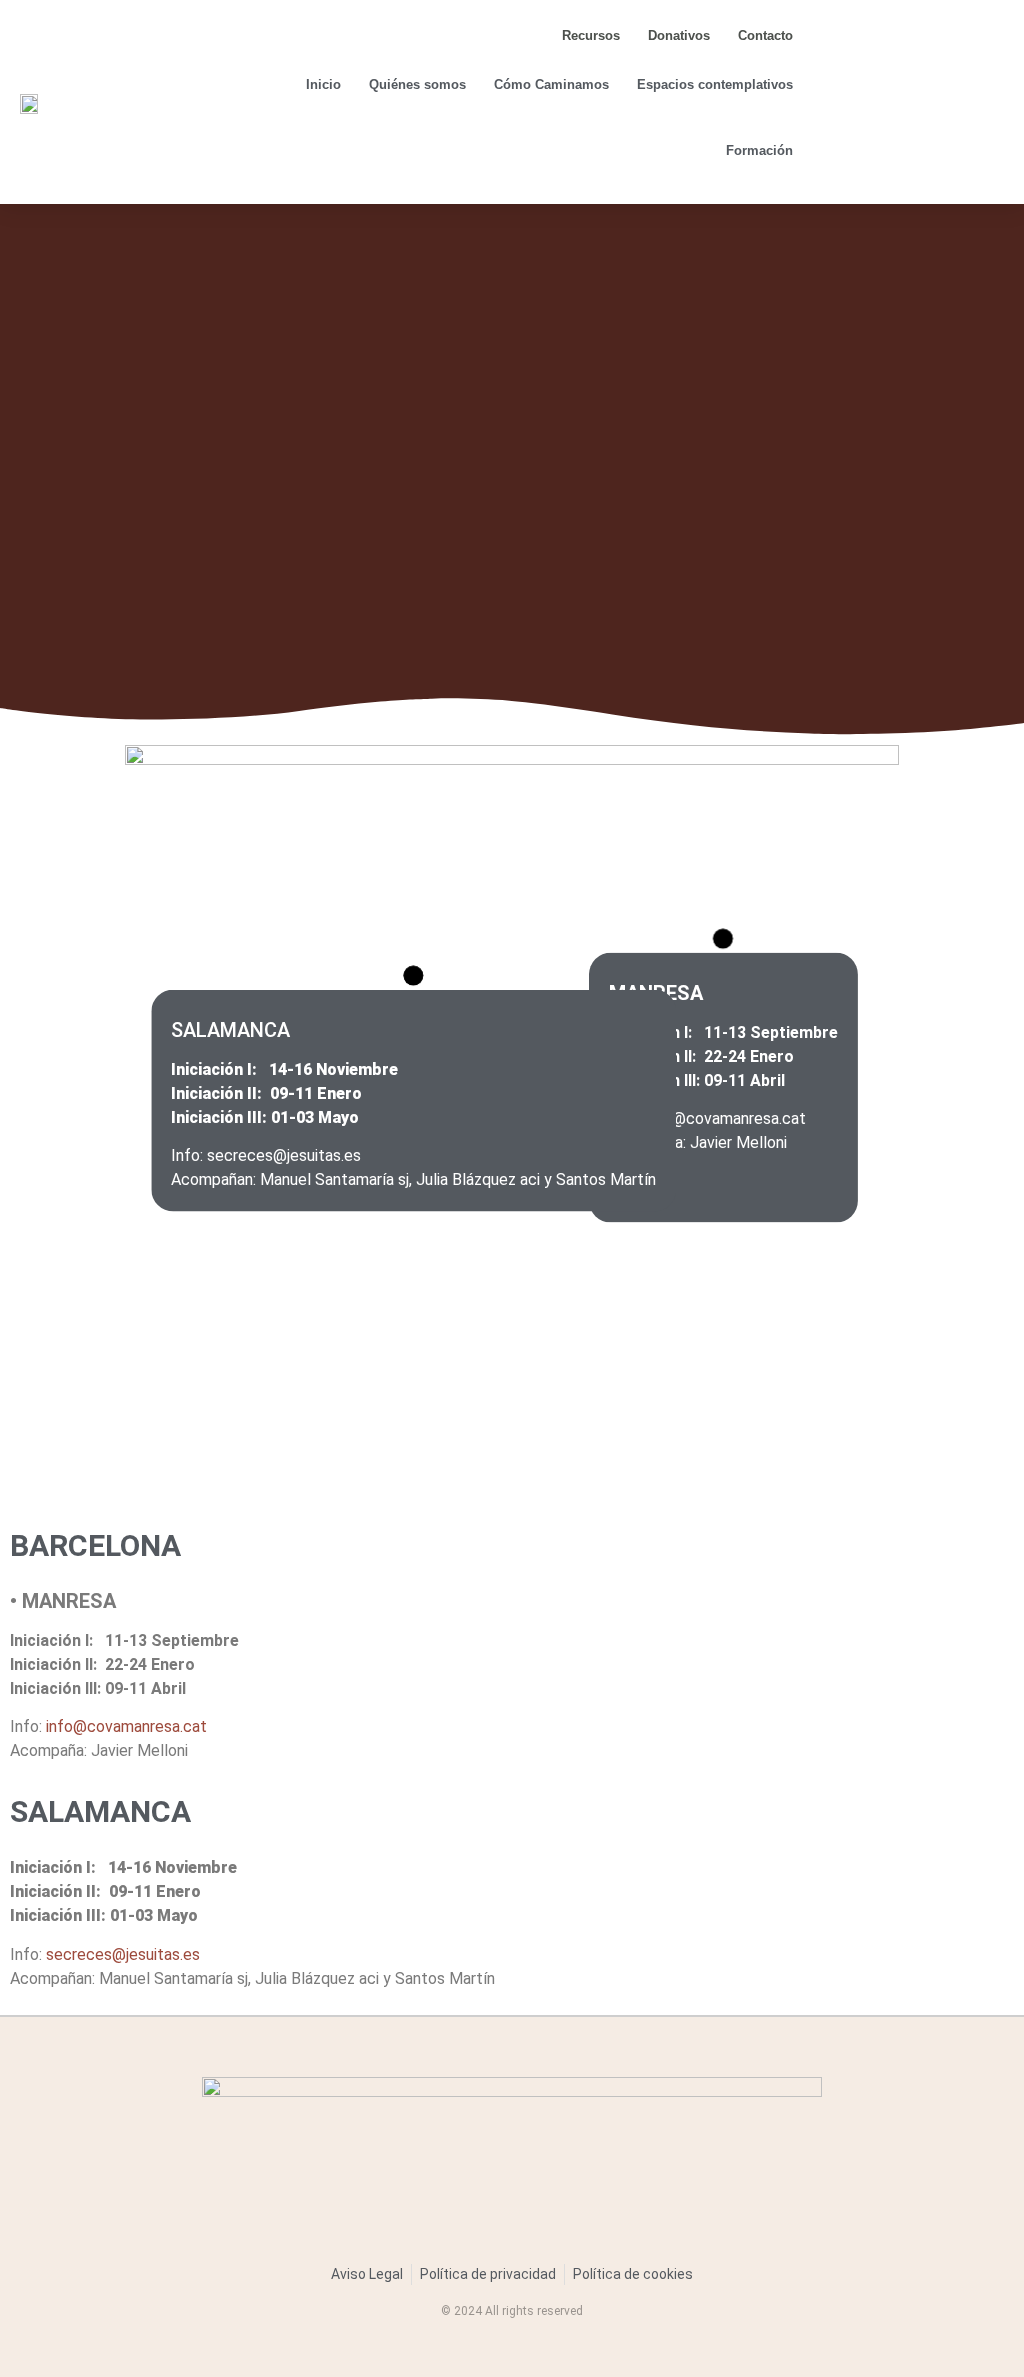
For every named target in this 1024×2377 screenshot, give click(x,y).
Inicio (323, 84)
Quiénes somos (417, 84)
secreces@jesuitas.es (123, 1954)
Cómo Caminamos (551, 84)
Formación (759, 150)
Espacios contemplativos (715, 84)
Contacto (765, 35)
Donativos (679, 35)
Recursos (591, 35)
